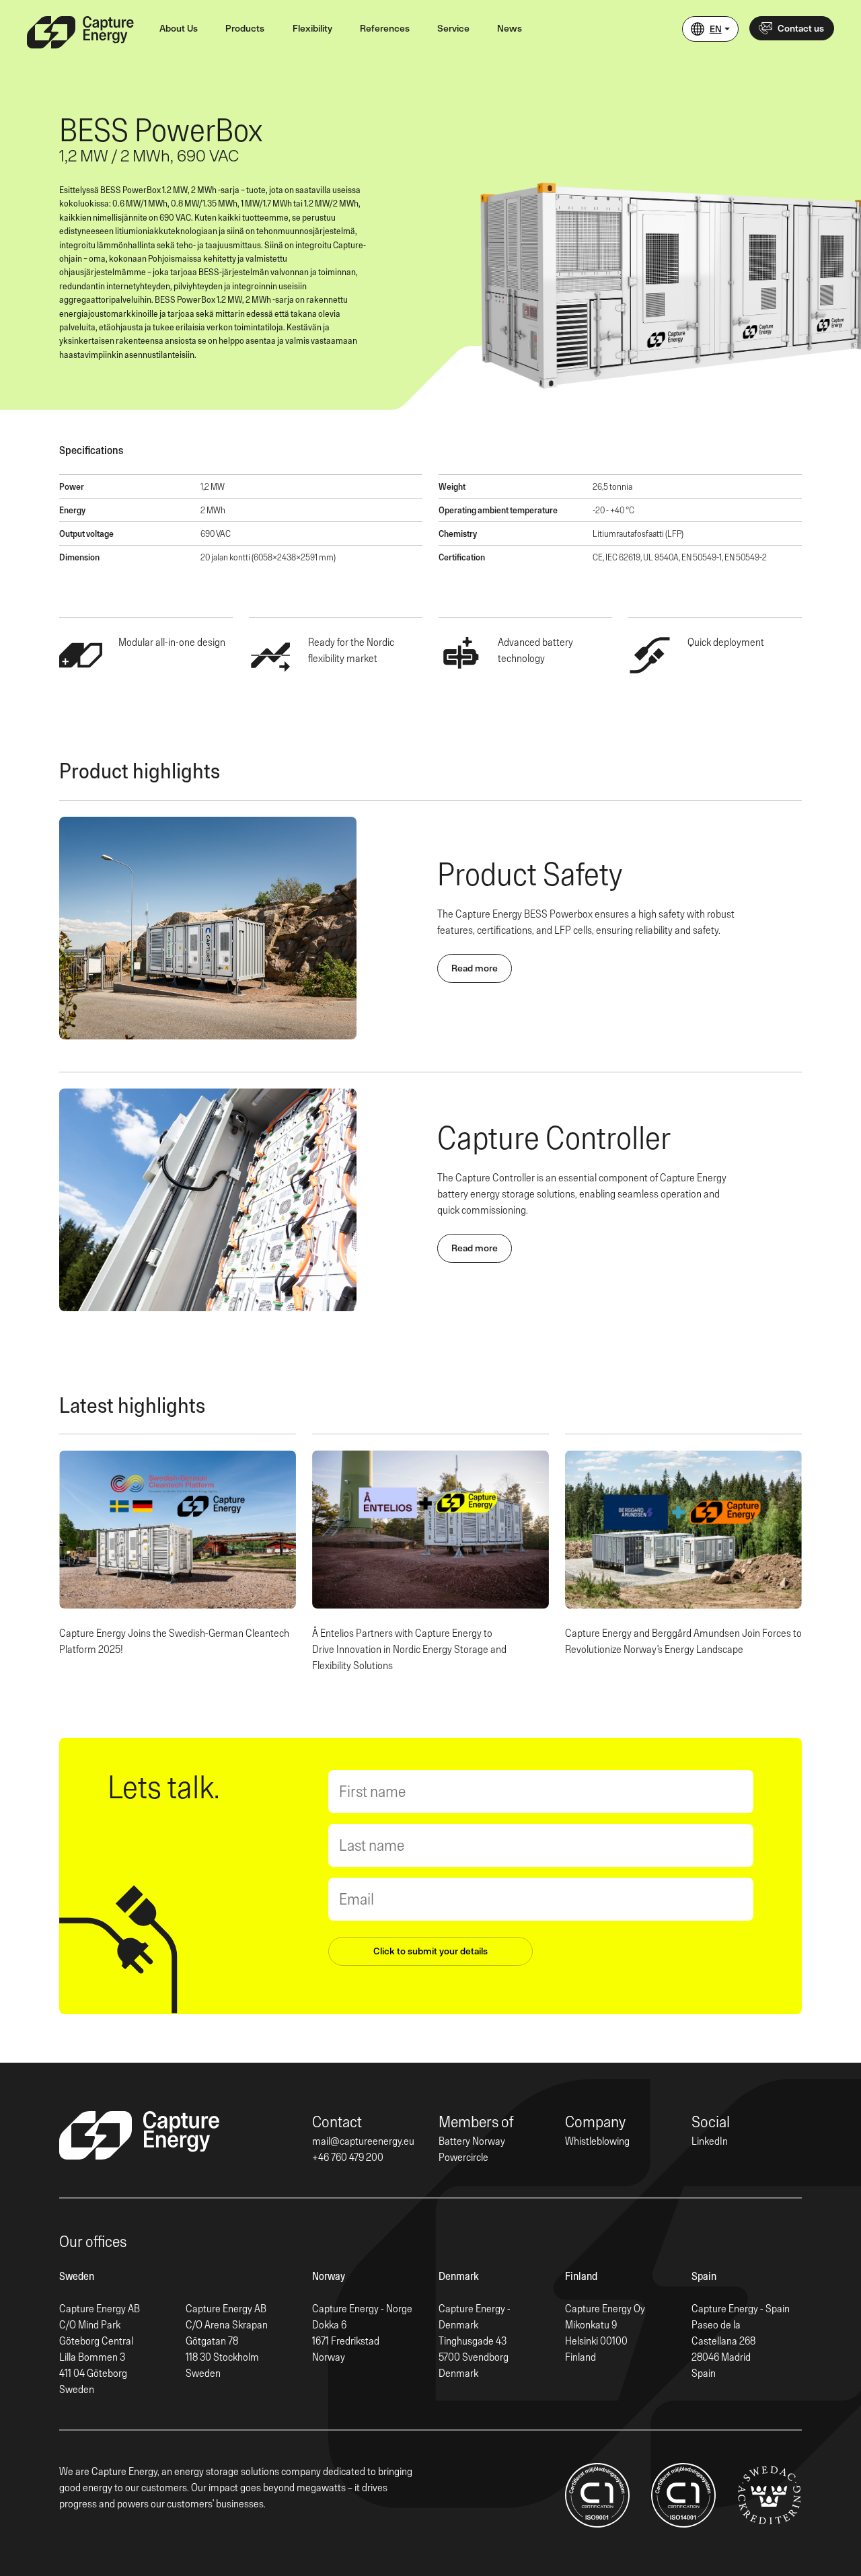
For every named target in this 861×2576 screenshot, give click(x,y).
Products (245, 28)
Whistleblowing (597, 2141)
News (510, 28)
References (385, 28)
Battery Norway (472, 2141)
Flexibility (312, 28)
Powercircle (463, 2157)
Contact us (801, 28)
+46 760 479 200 (348, 2157)
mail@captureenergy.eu (363, 2141)
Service (453, 28)
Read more (475, 968)
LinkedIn (710, 2141)
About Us (179, 28)
